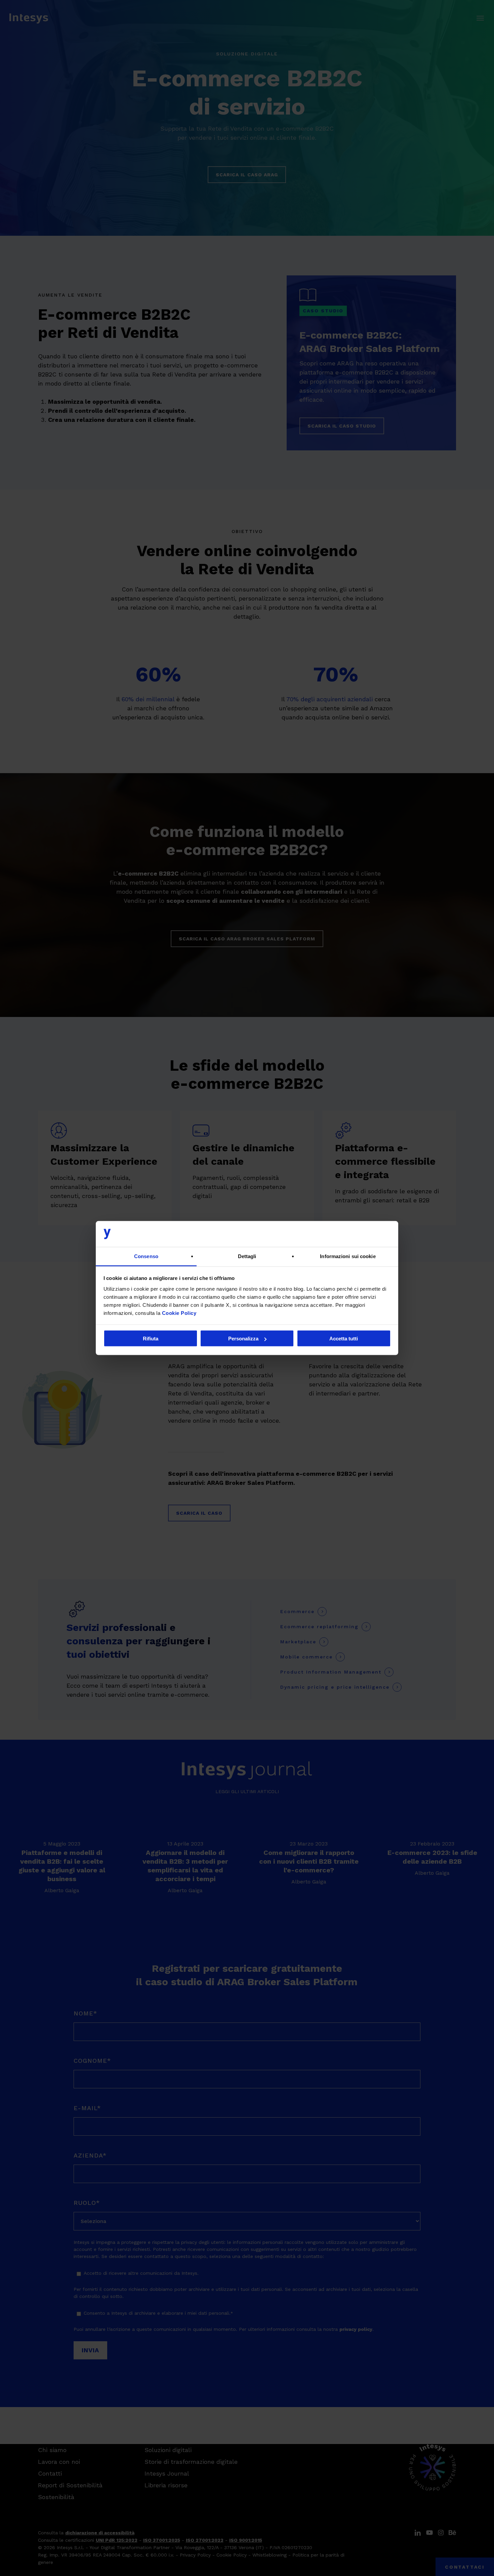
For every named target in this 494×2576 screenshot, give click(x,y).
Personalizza (243, 1339)
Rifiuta (151, 1339)
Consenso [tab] (146, 1256)
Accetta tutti (344, 1339)
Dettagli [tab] (247, 1256)
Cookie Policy (179, 1313)
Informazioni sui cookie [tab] (348, 1256)
